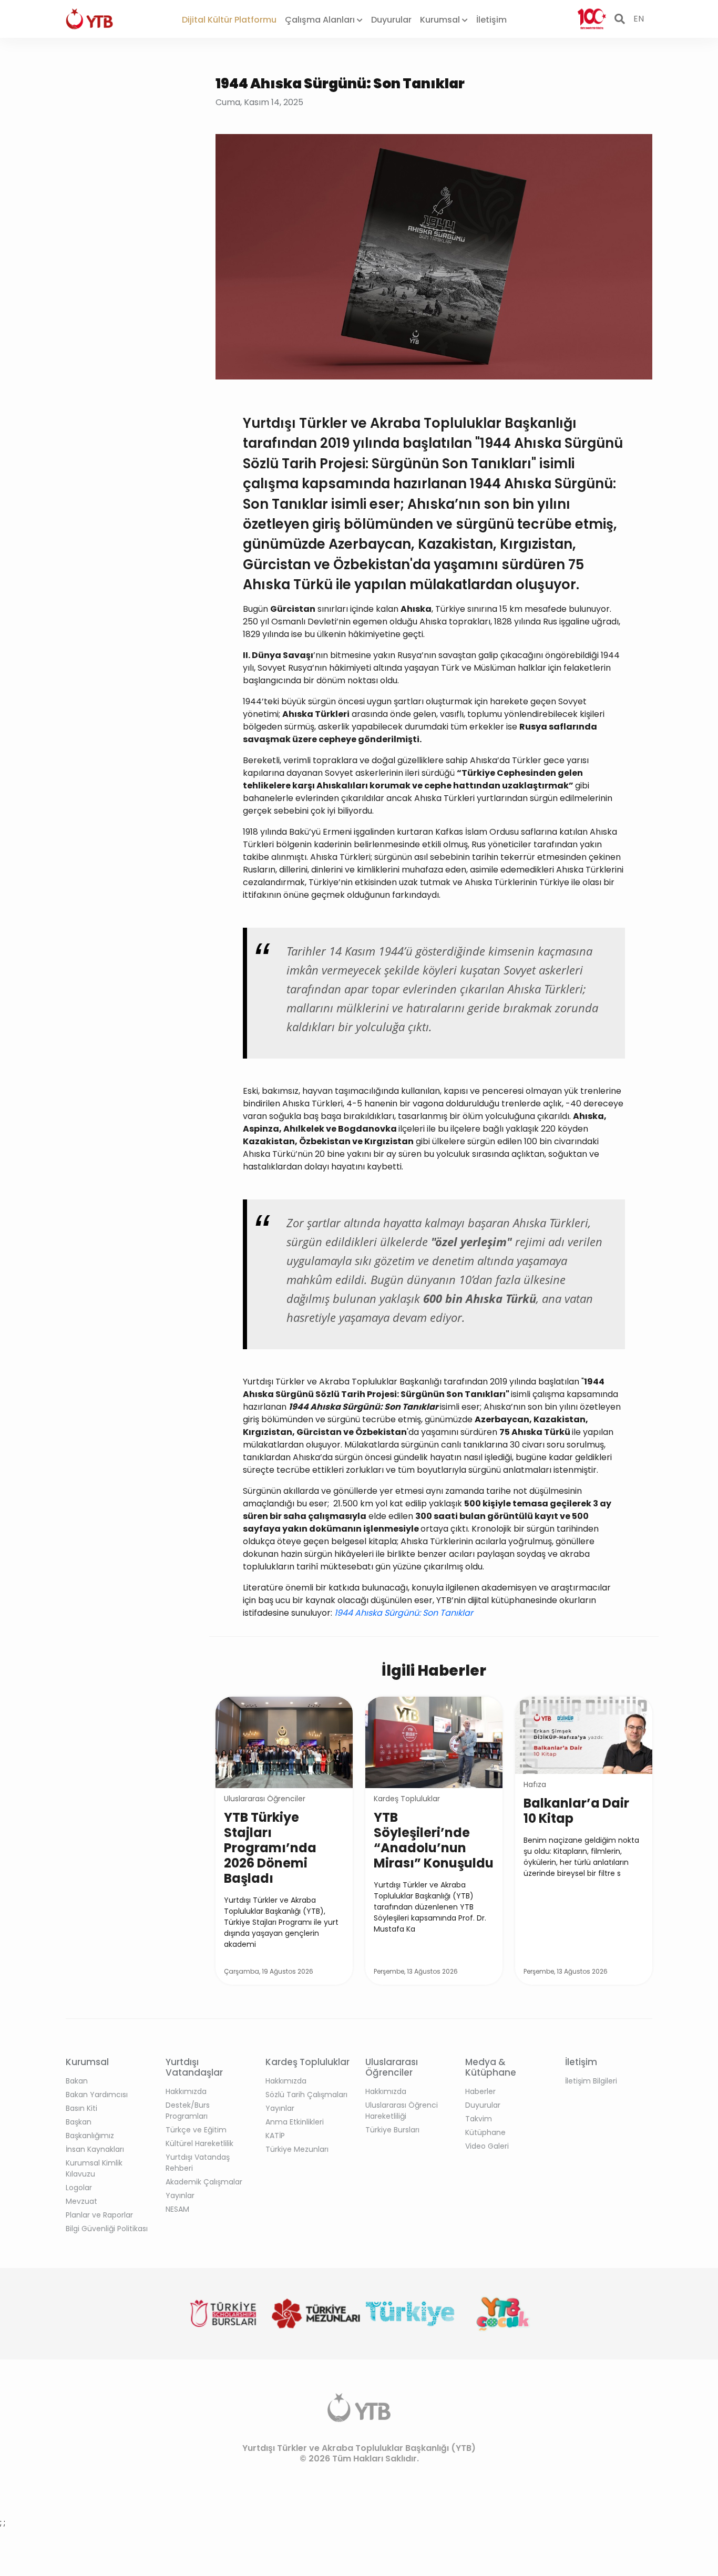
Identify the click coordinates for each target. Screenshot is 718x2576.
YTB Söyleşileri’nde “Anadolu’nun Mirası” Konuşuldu (434, 1840)
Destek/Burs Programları (188, 2111)
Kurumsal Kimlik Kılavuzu (94, 2168)
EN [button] (639, 19)
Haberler (480, 2091)
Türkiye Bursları (392, 2130)
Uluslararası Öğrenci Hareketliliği (402, 2111)
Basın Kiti (81, 2108)
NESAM (177, 2209)
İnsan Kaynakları (95, 2149)
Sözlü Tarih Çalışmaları (306, 2095)
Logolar (79, 2188)
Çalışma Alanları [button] (321, 20)
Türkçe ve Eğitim (196, 2130)
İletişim (491, 20)
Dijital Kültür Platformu (229, 20)
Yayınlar (180, 2195)
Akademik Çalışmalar (204, 2182)
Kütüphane (485, 2132)
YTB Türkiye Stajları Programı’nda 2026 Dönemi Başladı (270, 1848)
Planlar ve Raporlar (99, 2215)
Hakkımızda (186, 2091)
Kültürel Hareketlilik (199, 2143)
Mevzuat (81, 2201)
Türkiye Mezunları (297, 2149)
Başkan (79, 2122)
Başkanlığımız (90, 2136)
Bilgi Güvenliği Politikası (107, 2229)
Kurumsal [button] (441, 20)
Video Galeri (487, 2146)
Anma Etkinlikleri (295, 2122)
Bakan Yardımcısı (97, 2095)
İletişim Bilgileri (591, 2081)
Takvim (479, 2119)
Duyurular (391, 20)
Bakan (77, 2081)
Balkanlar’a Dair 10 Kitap (576, 1811)
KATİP (275, 2136)
